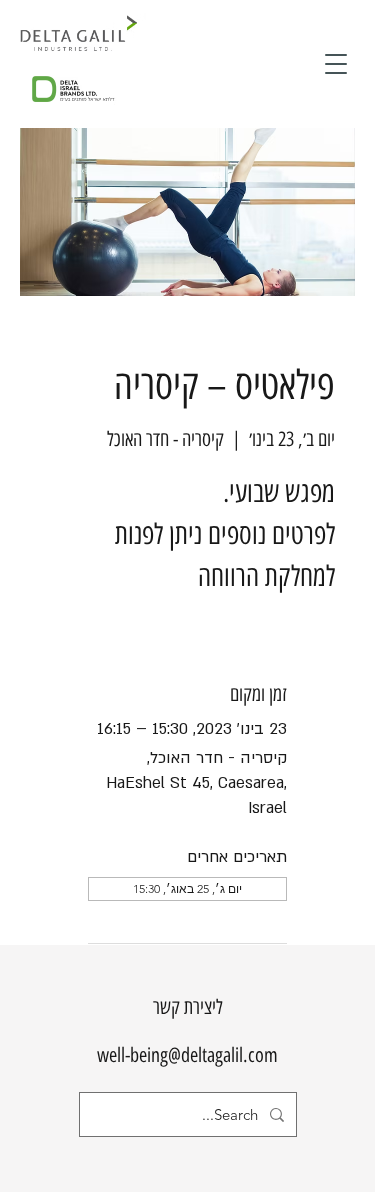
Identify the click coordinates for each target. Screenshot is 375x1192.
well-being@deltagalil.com (187, 1055)
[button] (336, 64)
